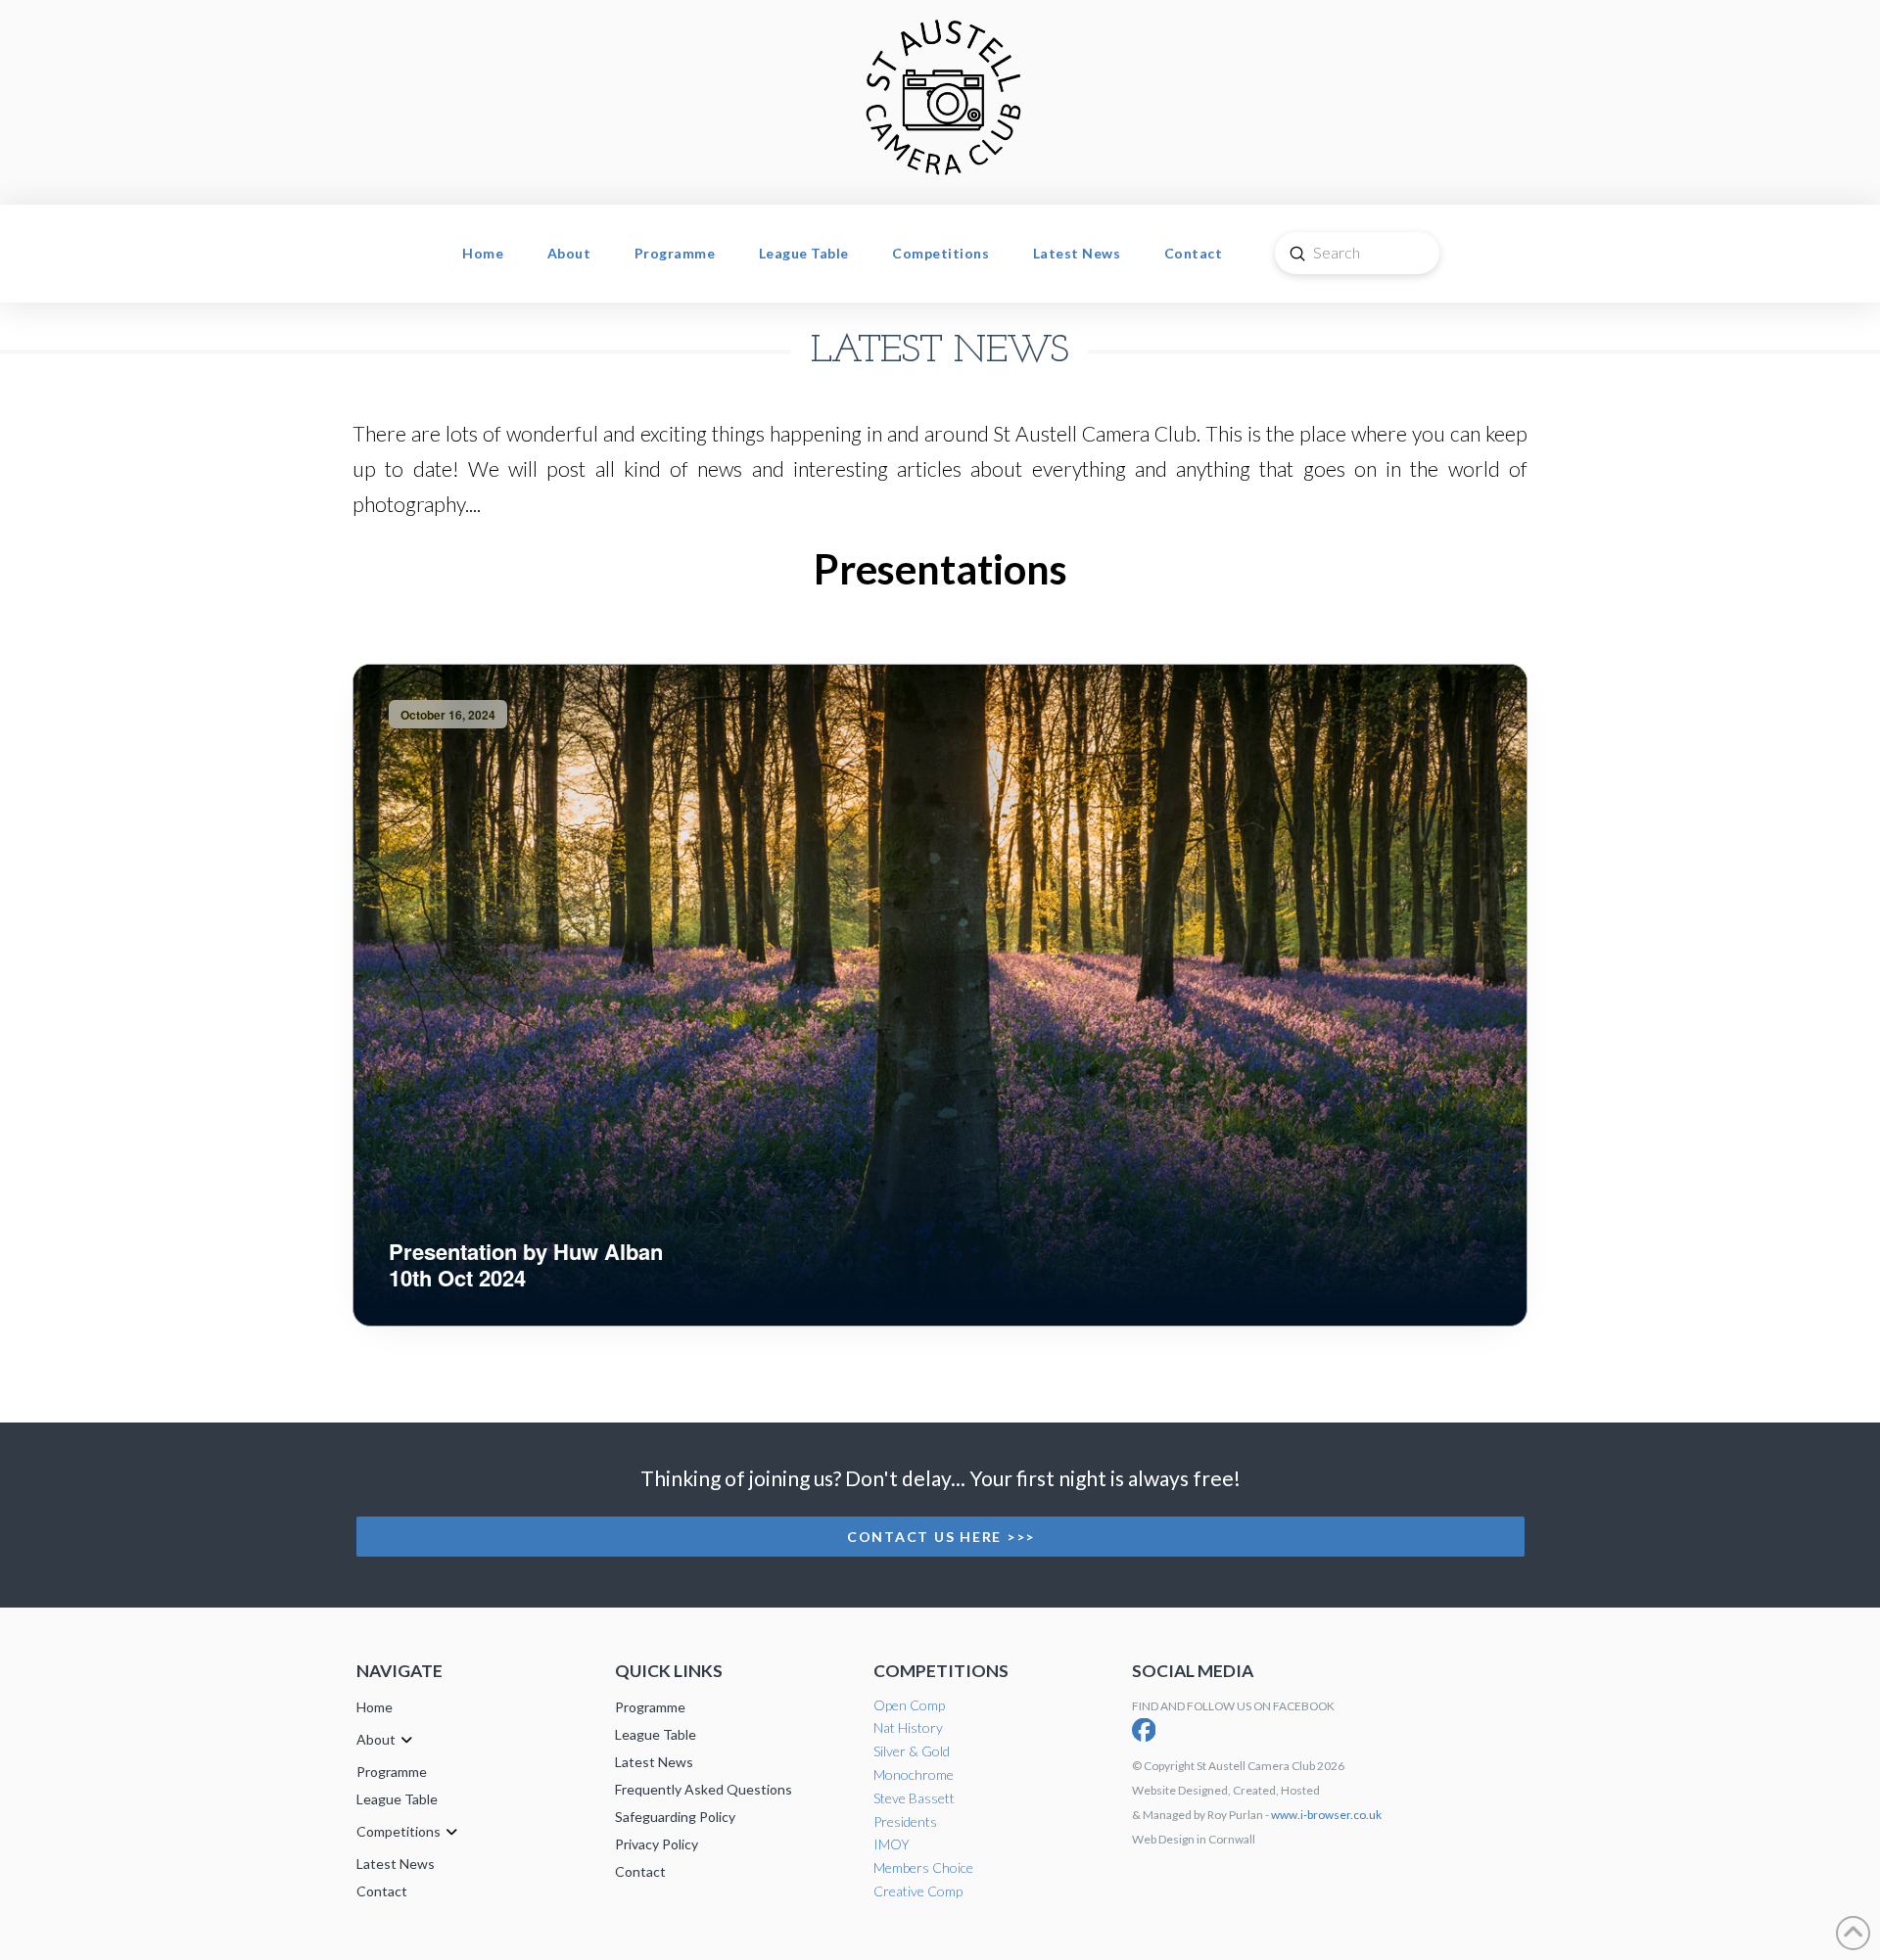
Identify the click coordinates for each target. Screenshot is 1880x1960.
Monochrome (914, 1774)
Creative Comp (918, 1891)
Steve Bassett (914, 1798)
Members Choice (923, 1867)
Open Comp (909, 1705)
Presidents (905, 1821)
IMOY (892, 1844)
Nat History (908, 1727)
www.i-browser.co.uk (1326, 1815)
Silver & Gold (912, 1751)
